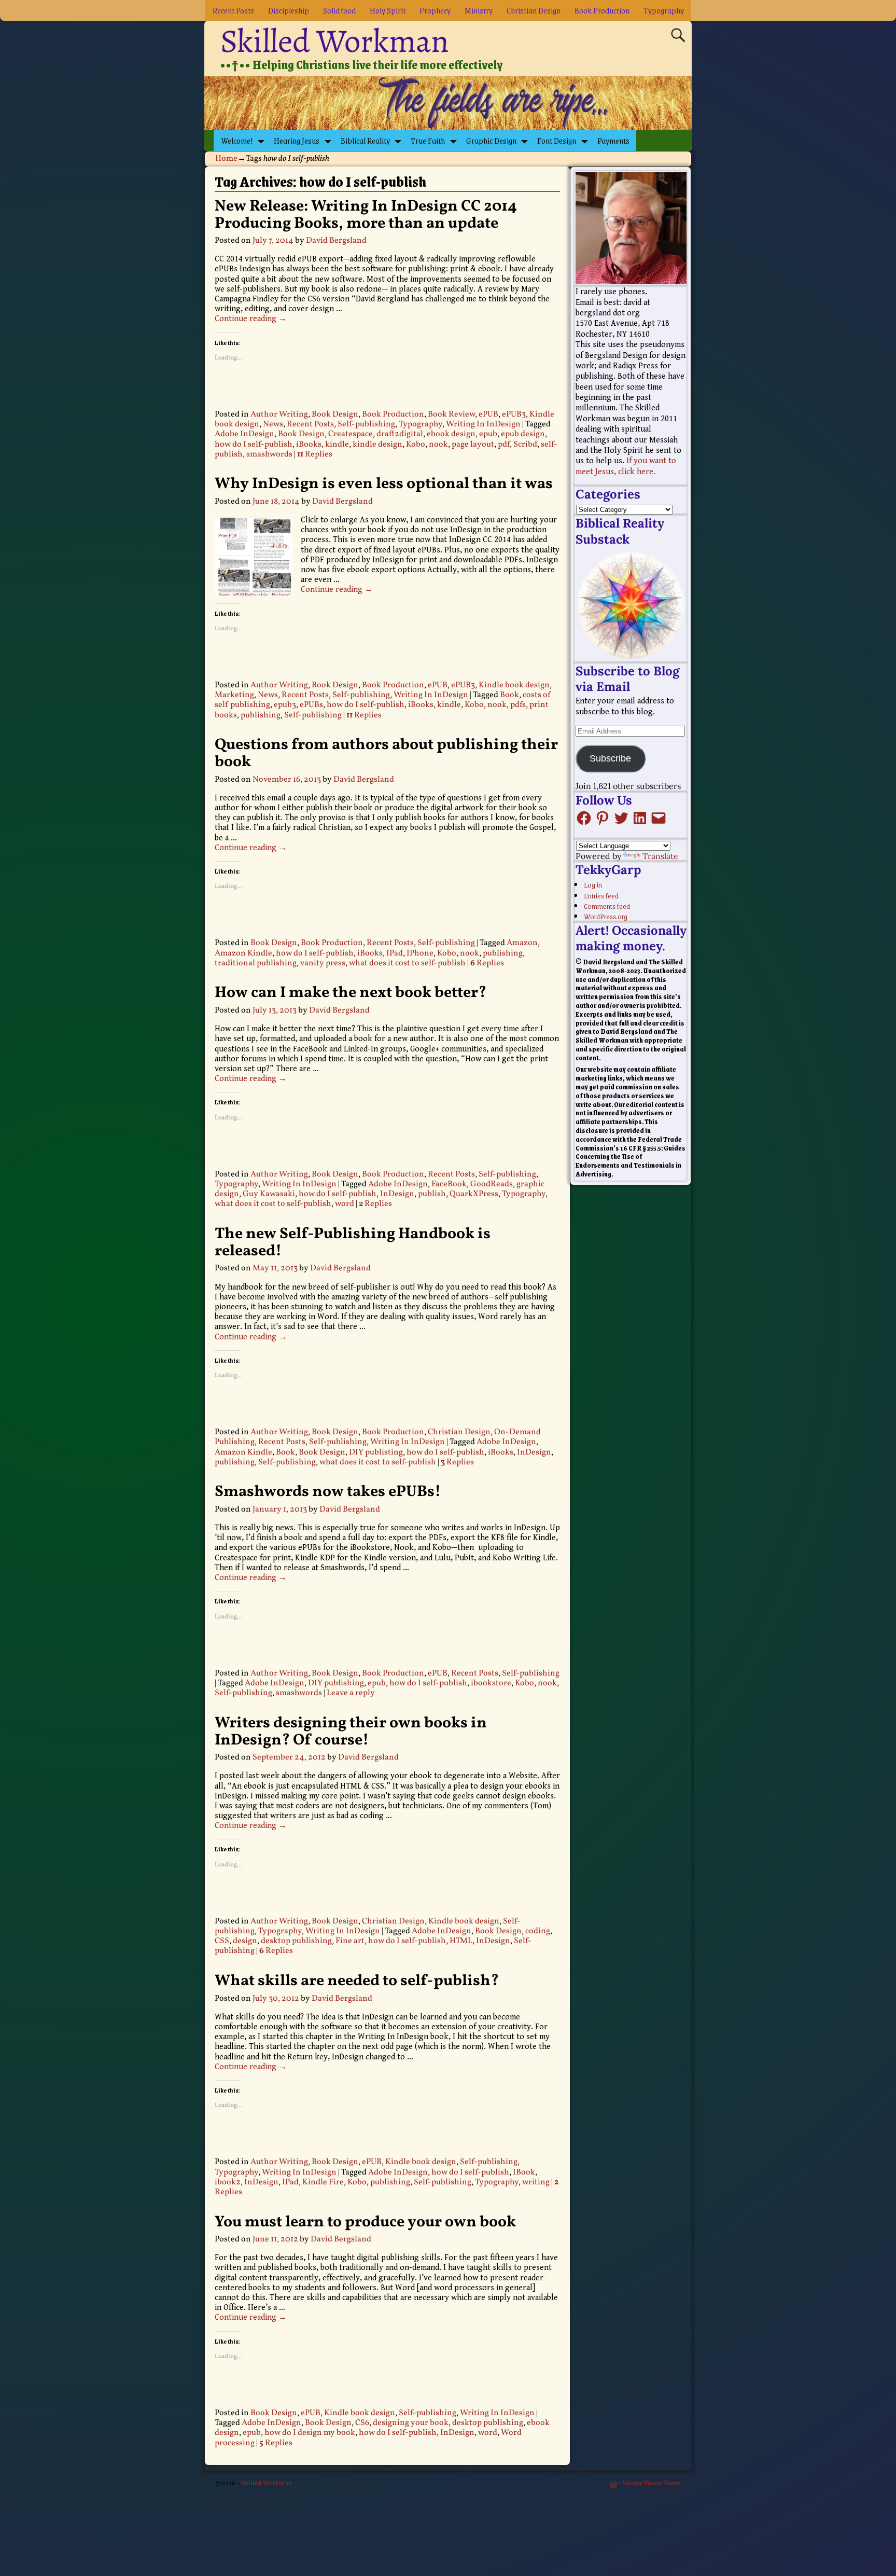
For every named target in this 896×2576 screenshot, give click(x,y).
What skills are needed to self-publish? (357, 1981)
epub (488, 434)
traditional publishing (256, 963)
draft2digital (400, 434)
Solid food (339, 10)
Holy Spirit (388, 10)
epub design (523, 434)
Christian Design (534, 10)
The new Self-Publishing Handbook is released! (353, 1243)
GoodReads (492, 1184)
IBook (524, 2172)
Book (509, 695)
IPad (395, 953)
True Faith (428, 140)
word (345, 1204)
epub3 (285, 705)
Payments (613, 140)
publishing (261, 715)
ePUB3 (514, 414)
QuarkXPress (474, 1194)
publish (432, 1194)
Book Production (602, 10)
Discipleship (289, 10)
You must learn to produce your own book (365, 2222)
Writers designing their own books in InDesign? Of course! (351, 1732)
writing (536, 2182)
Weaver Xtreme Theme (652, 2484)
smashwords (269, 454)
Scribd (525, 445)
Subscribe (610, 758)
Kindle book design (514, 685)
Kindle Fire (323, 2182)
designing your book (411, 2423)
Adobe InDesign (244, 434)
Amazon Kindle (243, 953)
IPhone (420, 953)
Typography (664, 10)
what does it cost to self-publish (407, 963)
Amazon (522, 943)
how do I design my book (310, 2433)
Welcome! (237, 140)
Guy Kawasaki (269, 1194)
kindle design (377, 445)
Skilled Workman (335, 41)
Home (226, 159)
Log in (593, 884)
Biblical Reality (365, 140)
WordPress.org (606, 916)
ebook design (451, 434)
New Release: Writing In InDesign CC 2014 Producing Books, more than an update (366, 215)
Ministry (479, 10)
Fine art (350, 1941)
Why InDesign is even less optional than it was (384, 484)
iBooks (309, 445)
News (273, 424)
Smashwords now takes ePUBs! (328, 1492)
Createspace (351, 434)
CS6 (362, 2423)
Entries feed (601, 895)
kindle (337, 445)
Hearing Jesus (297, 140)
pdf (504, 445)
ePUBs (311, 705)
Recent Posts (233, 10)
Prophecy (435, 10)
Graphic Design (491, 140)
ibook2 (228, 2182)
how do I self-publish (254, 445)
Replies (315, 454)
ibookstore (491, 1683)
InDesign (397, 1194)
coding (538, 1931)
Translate (660, 856)
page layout (473, 445)
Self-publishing (366, 424)
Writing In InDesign (483, 424)
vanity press (323, 963)
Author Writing (279, 414)
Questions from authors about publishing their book (386, 753)
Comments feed (607, 906)
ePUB (488, 414)
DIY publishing (336, 1683)
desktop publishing (296, 1941)
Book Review (451, 414)
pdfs (518, 705)
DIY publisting (376, 1452)
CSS (222, 1941)
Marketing (234, 695)
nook (438, 445)
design (245, 1941)
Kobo (416, 445)
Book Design (335, 414)
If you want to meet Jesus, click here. (626, 466)
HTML (461, 1941)
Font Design (557, 140)
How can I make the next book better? (351, 993)
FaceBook (449, 1184)
